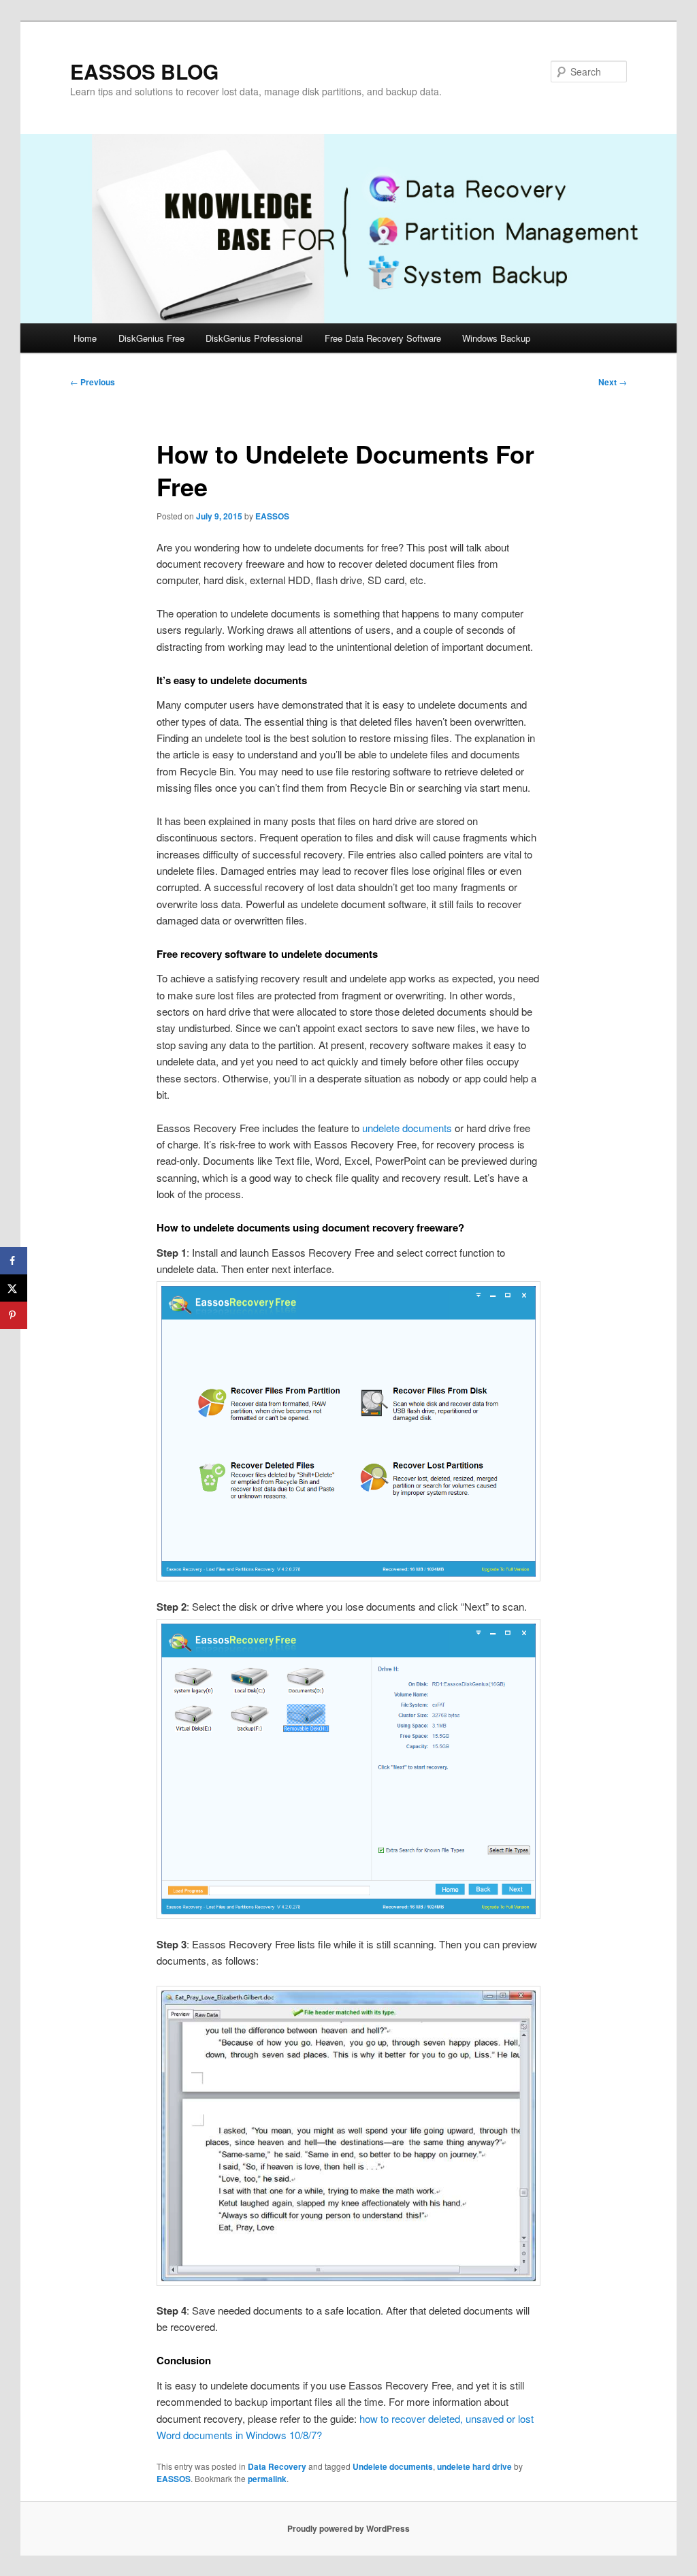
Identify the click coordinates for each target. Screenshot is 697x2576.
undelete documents (407, 1128)
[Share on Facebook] (14, 1261)
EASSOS (272, 516)
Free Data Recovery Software (383, 338)
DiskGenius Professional (254, 338)
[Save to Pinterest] (14, 1315)
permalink (267, 2479)
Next (613, 382)
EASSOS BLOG (144, 71)
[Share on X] (14, 1288)
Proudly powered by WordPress (348, 2528)
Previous (93, 382)
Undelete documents (393, 2466)
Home (85, 338)
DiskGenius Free (151, 338)
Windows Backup (496, 338)
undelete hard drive (474, 2466)
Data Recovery (277, 2466)
